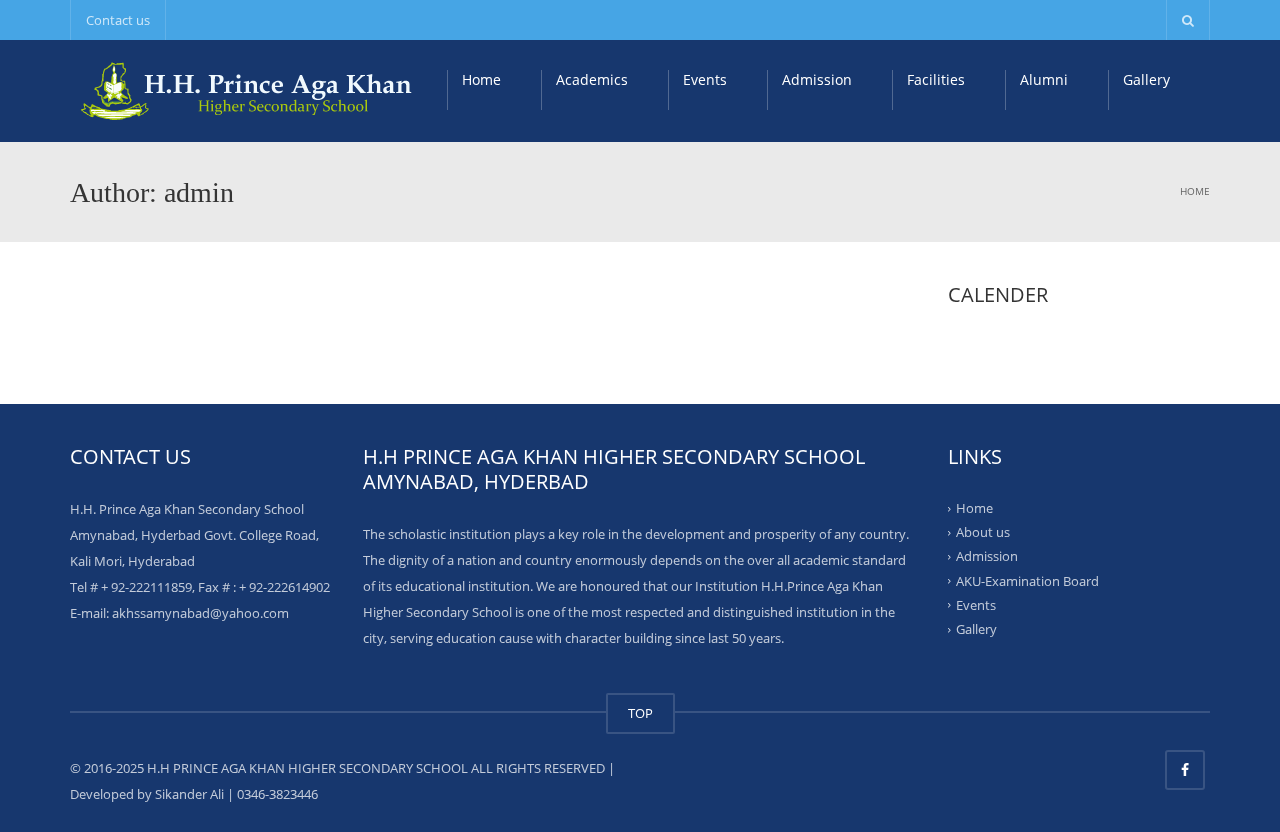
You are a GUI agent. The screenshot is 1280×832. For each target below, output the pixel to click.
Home (481, 79)
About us (983, 532)
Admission (817, 79)
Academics (592, 79)
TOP (640, 713)
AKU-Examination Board (1027, 580)
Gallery (1146, 79)
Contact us (118, 20)
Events (705, 79)
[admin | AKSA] (250, 90)
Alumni (1044, 79)
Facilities (936, 79)
